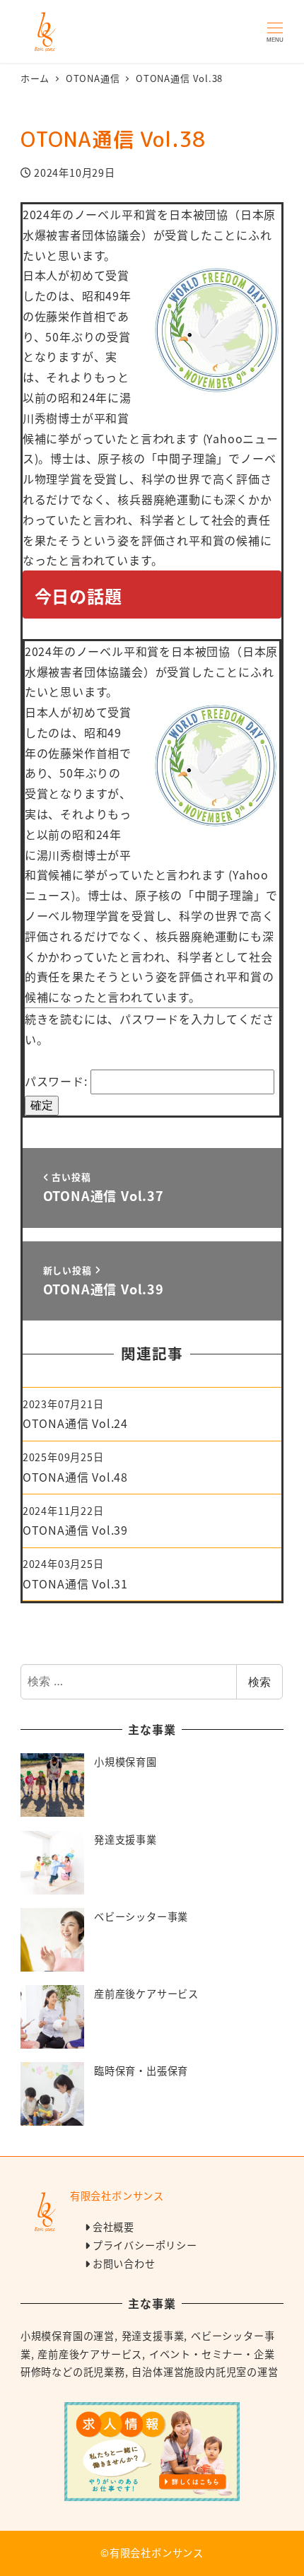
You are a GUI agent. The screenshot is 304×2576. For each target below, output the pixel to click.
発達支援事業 (153, 2336)
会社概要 (113, 2227)
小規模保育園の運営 (68, 2336)
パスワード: (58, 1081)
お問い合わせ (124, 2264)
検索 (259, 1682)
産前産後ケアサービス (90, 2354)
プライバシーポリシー (145, 2245)
